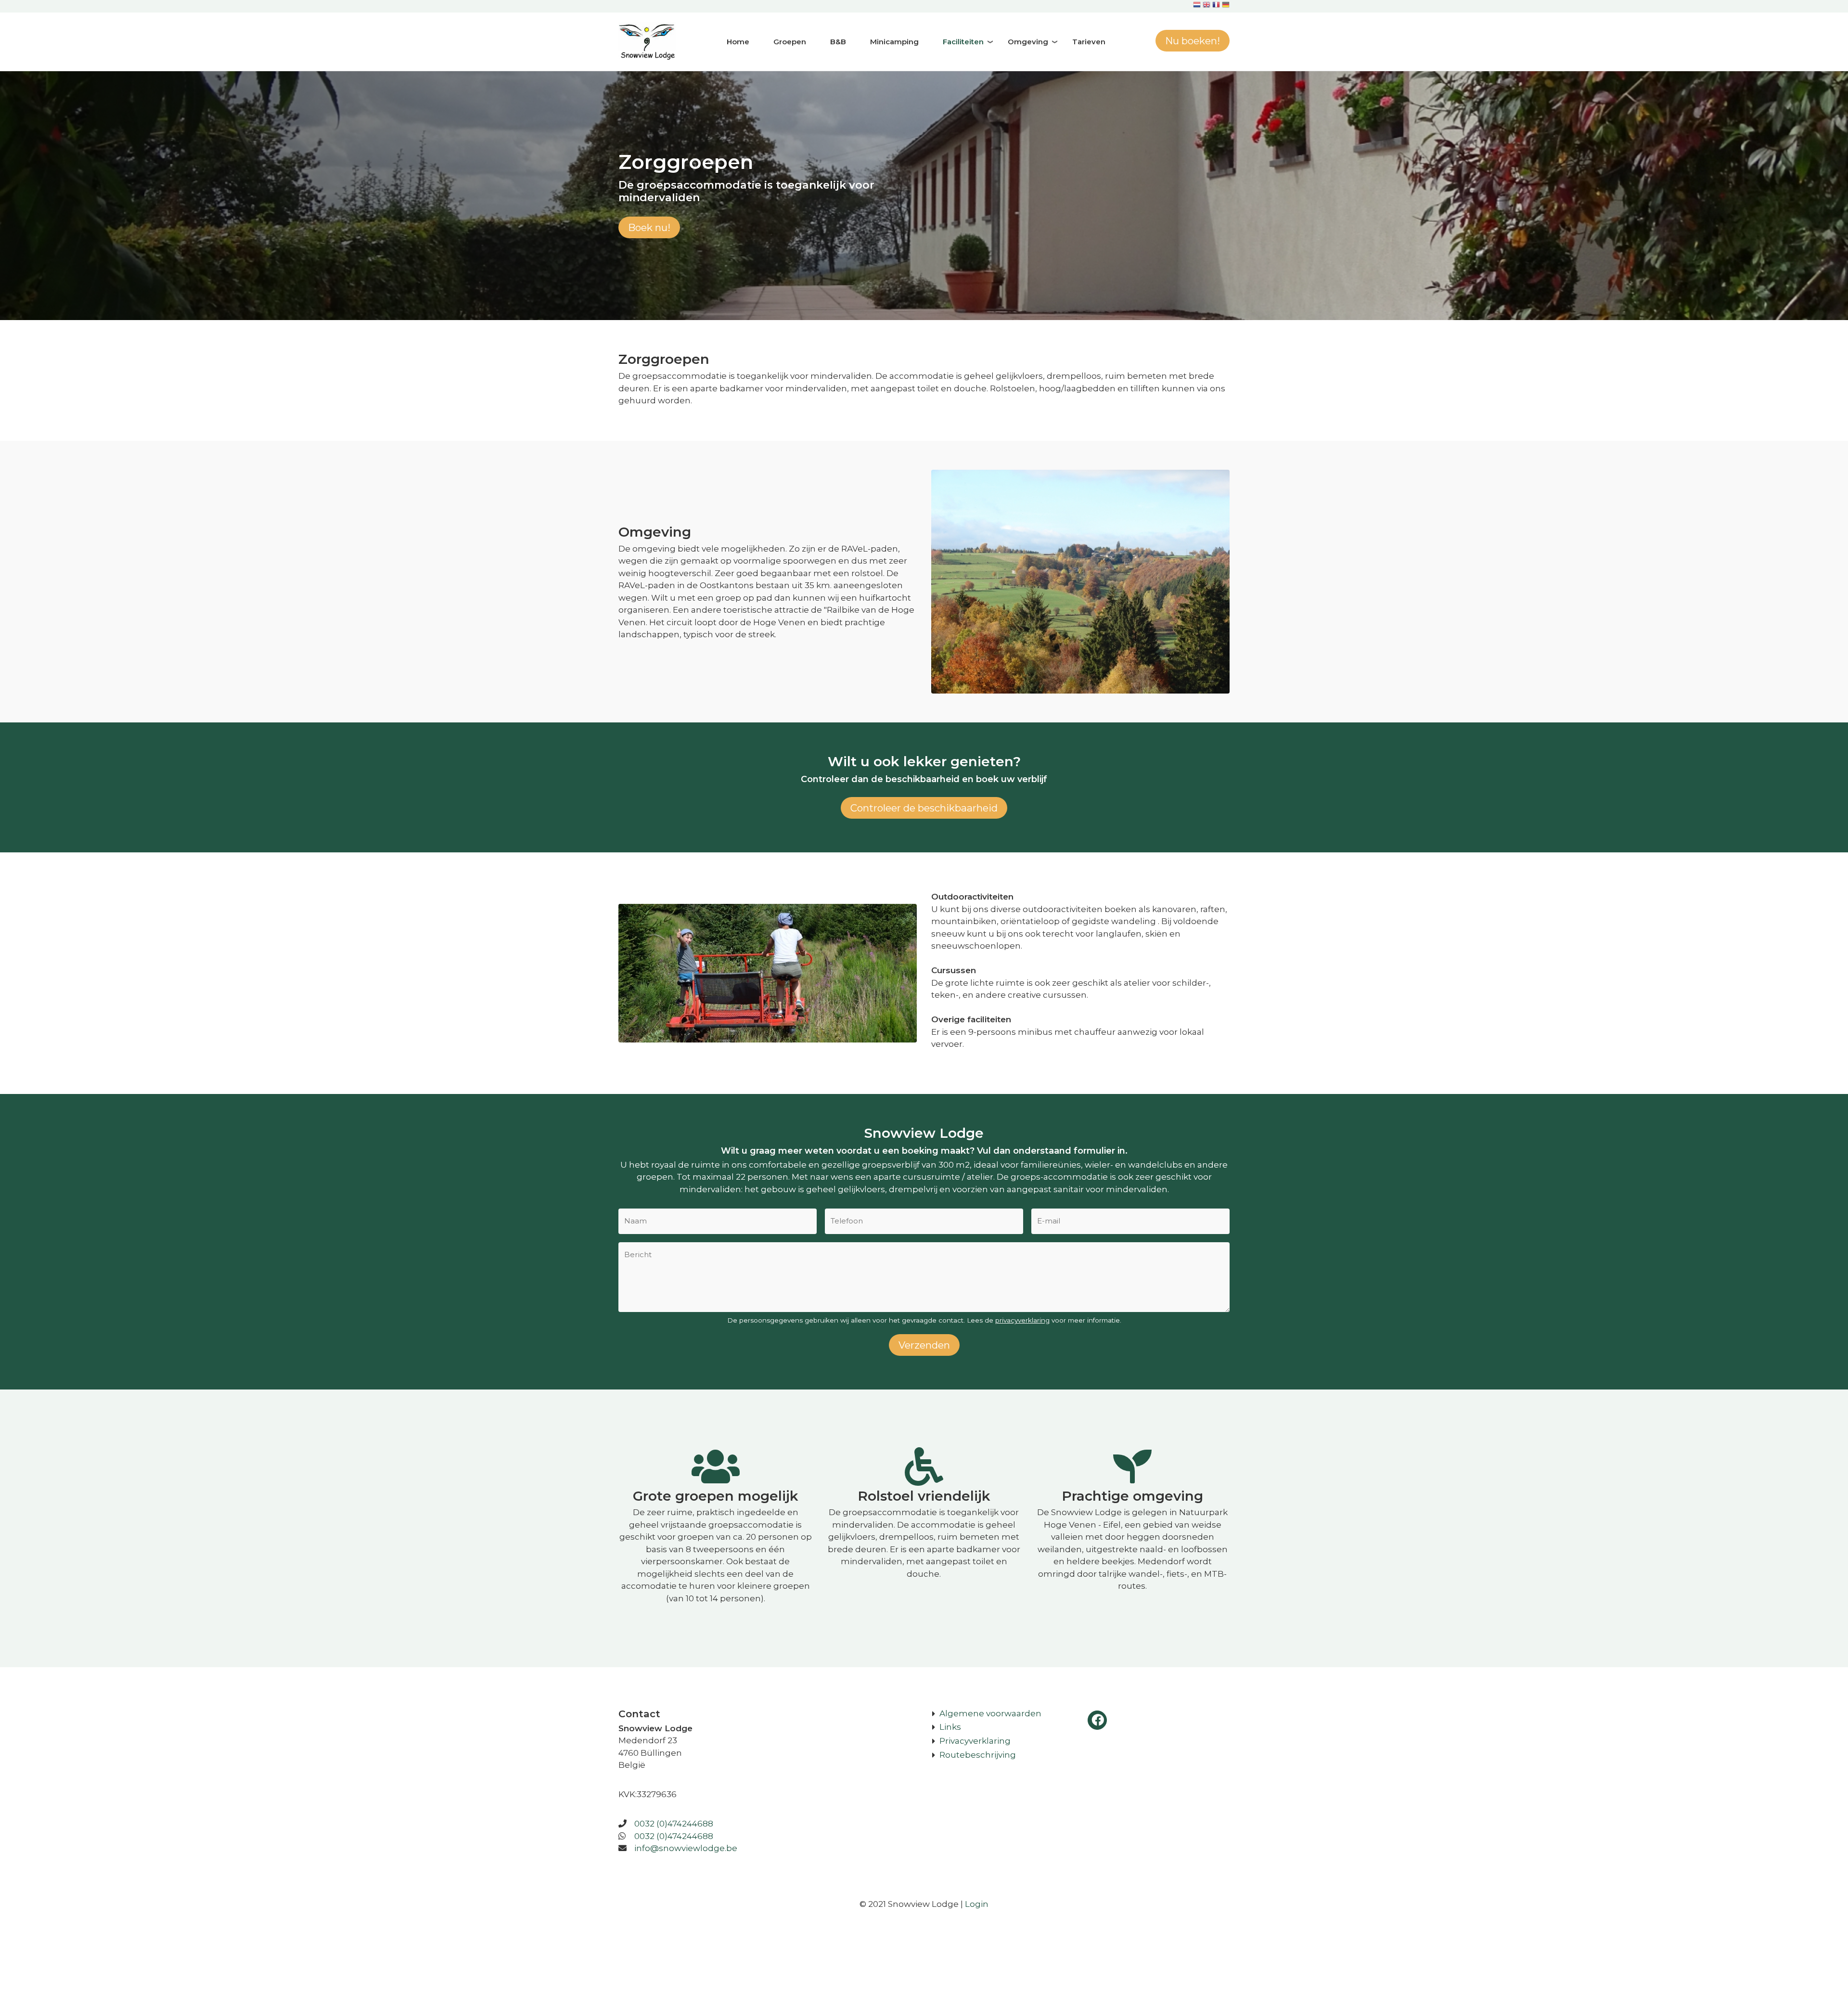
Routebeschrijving (978, 1755)
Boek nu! (649, 227)
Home (738, 42)
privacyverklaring (1022, 1320)
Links (950, 1727)
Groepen (790, 42)
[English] (1206, 6)
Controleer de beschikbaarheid (924, 808)
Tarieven (1089, 42)
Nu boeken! (1193, 41)
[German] (1226, 6)
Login (977, 1904)
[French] (1216, 6)
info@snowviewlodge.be (686, 1848)
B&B (838, 42)
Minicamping (894, 42)
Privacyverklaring (975, 1741)
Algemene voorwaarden (990, 1713)
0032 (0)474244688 (674, 1824)
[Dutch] (1197, 6)
